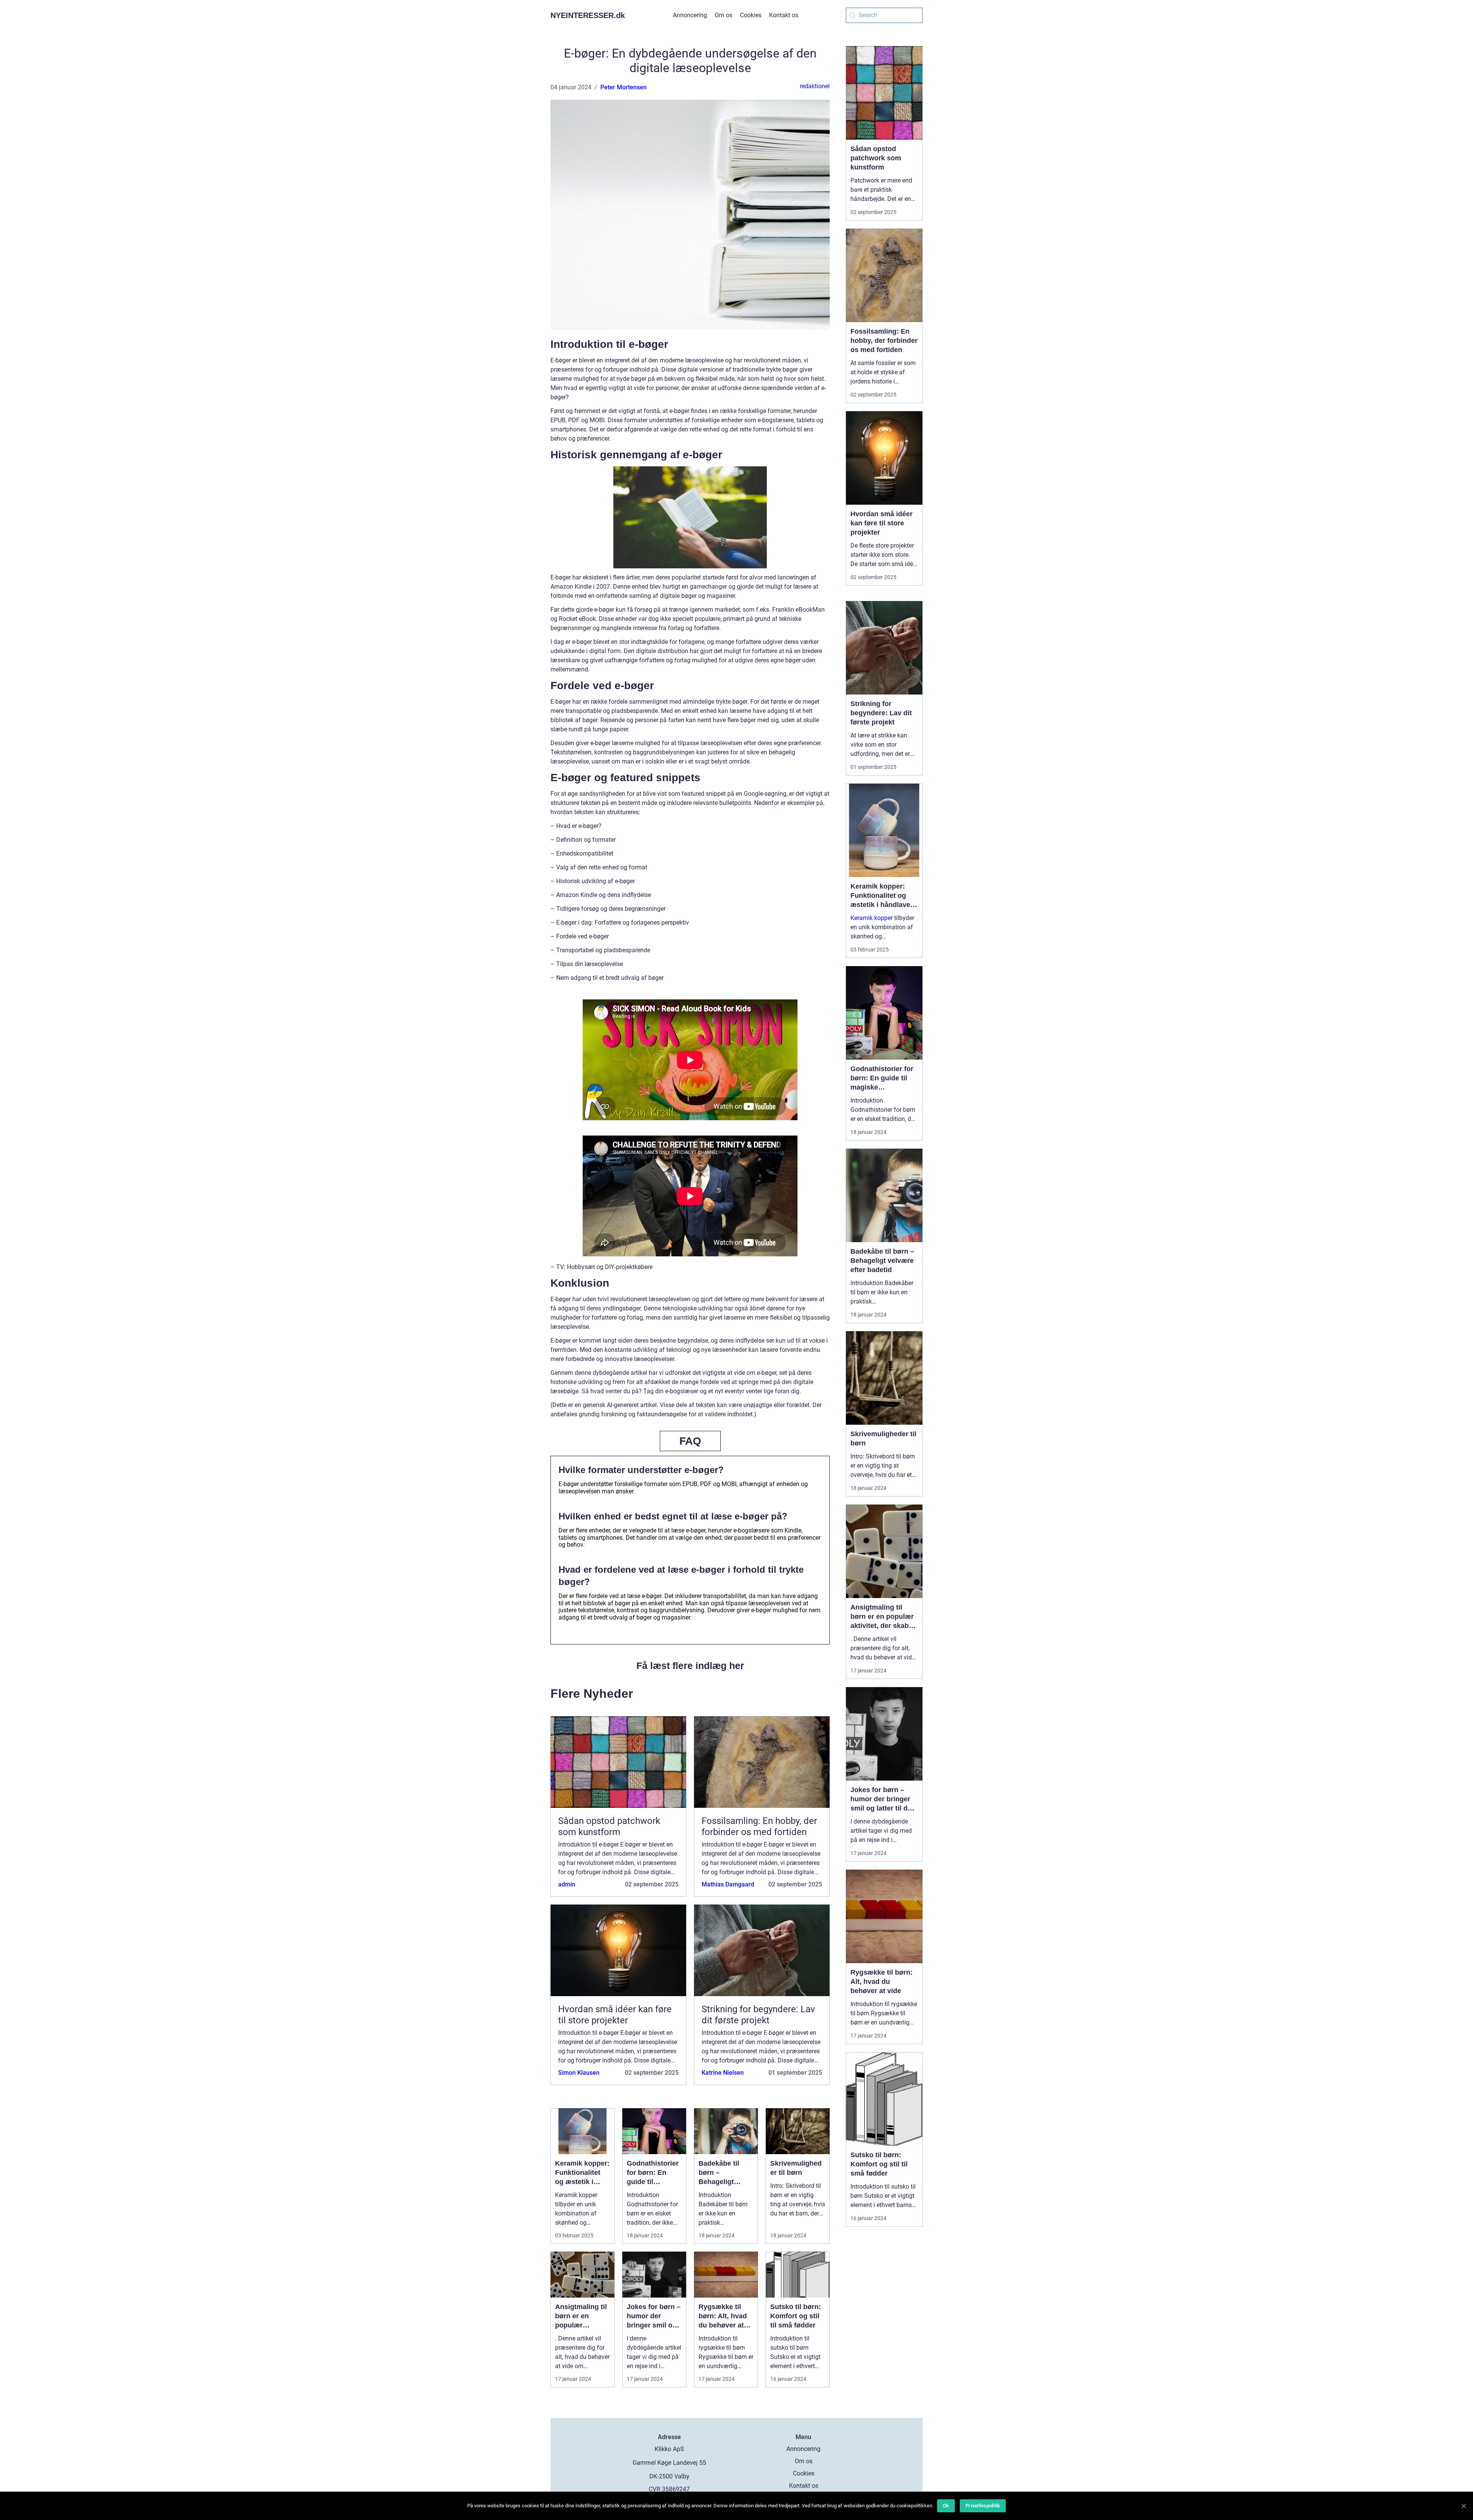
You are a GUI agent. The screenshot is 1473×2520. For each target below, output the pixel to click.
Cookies (751, 15)
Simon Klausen (579, 2073)
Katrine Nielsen (723, 2073)
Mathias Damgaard (728, 1884)
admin (567, 1884)
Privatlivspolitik (983, 2506)
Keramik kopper (872, 918)
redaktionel (815, 86)
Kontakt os (784, 15)
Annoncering (690, 15)
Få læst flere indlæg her (690, 1666)
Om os (723, 15)
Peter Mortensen (624, 87)
